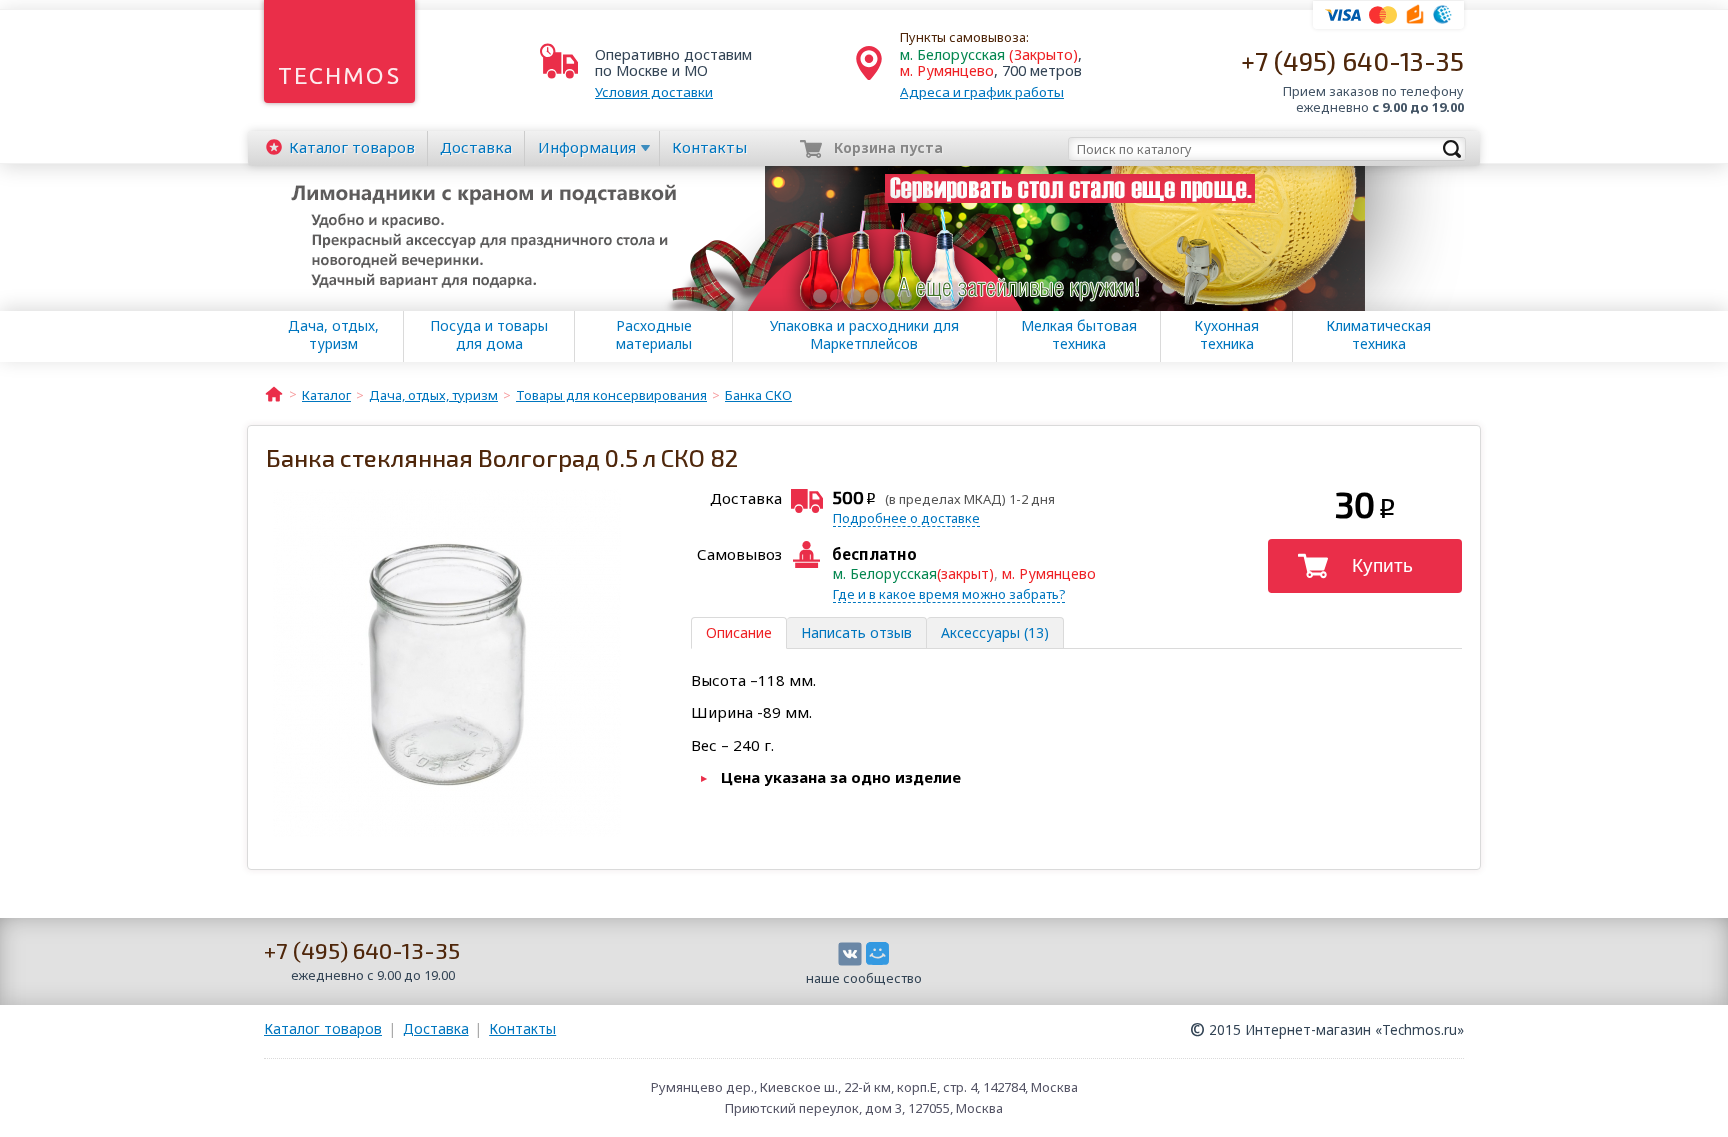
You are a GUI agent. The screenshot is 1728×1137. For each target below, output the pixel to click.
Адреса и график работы (982, 92)
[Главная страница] (274, 393)
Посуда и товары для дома (489, 335)
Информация (587, 147)
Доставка (476, 147)
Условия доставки (654, 92)
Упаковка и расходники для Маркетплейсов (864, 335)
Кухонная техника (1226, 335)
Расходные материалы (654, 335)
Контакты (709, 147)
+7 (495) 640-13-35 (1352, 60)
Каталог (352, 147)
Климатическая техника (1378, 335)
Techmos (339, 75)
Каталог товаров (323, 1028)
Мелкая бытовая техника (1079, 335)
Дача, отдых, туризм (333, 335)
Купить (1382, 565)
